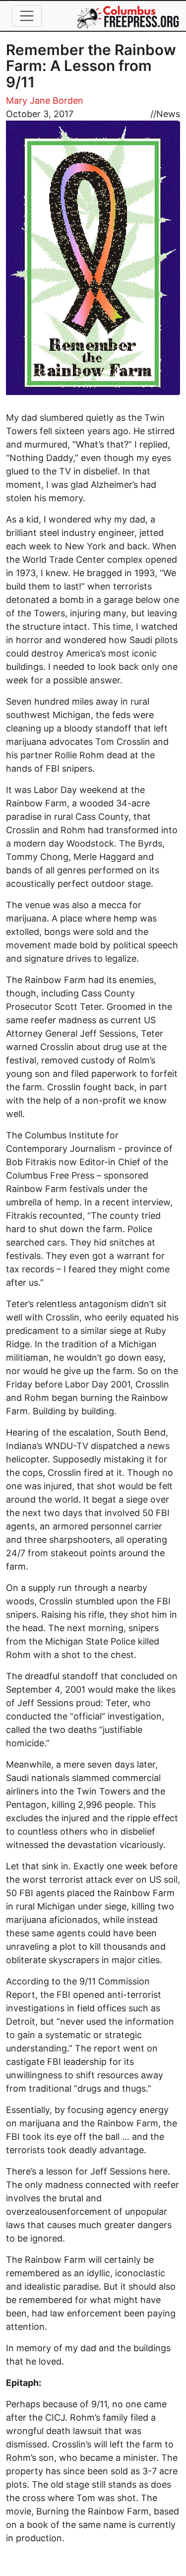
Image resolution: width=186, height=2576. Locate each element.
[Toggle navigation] (27, 16)
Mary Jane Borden (45, 100)
